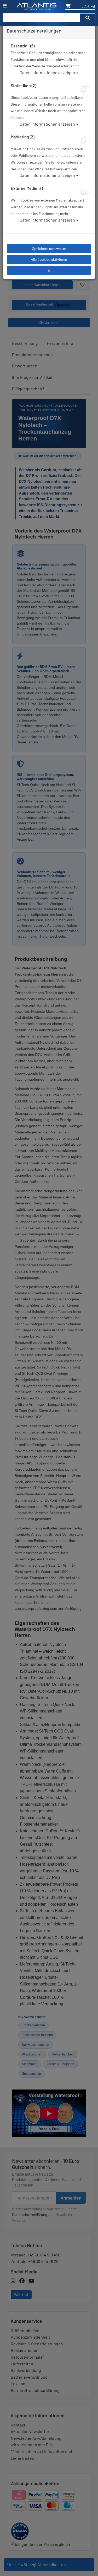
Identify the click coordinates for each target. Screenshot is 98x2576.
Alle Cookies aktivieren (49, 259)
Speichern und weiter (49, 248)
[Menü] (5, 6)
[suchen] (88, 18)
